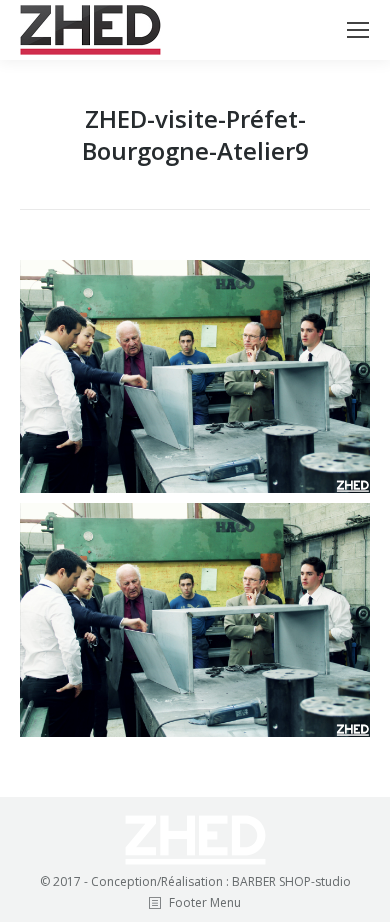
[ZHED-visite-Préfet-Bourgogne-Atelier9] (195, 376)
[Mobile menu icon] (358, 30)
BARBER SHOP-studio (291, 881)
